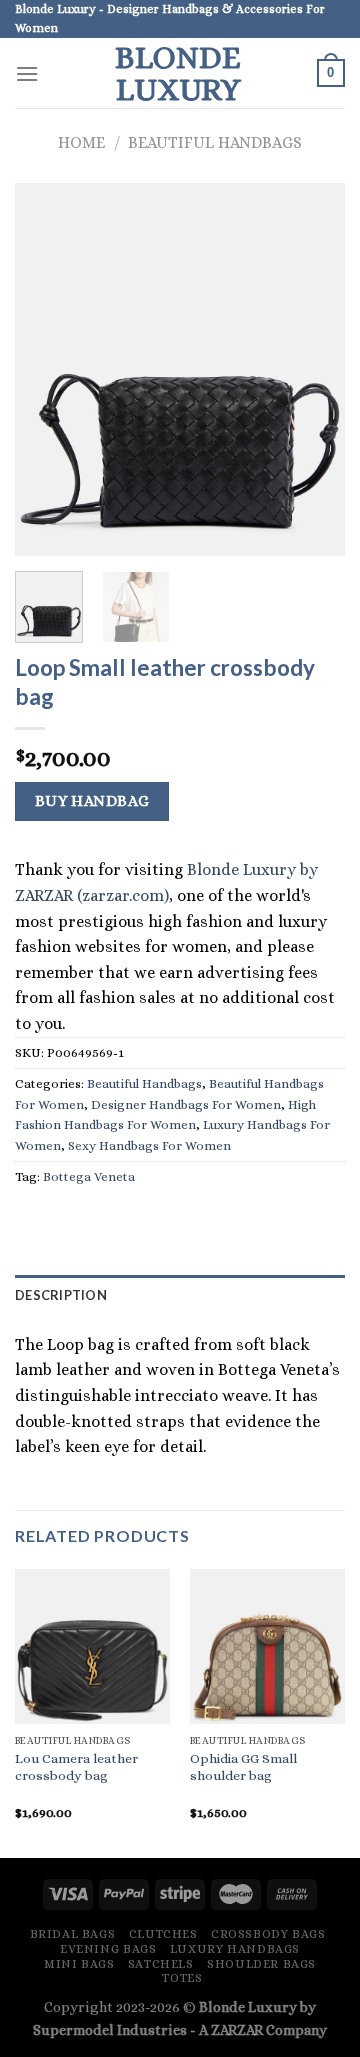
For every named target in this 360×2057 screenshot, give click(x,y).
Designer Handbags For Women (186, 1104)
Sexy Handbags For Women (149, 1145)
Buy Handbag (92, 801)
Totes (182, 1978)
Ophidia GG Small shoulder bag (243, 1767)
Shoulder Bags (261, 1964)
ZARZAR (237, 2030)
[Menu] (27, 73)
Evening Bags (108, 1949)
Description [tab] (61, 1295)
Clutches (163, 1934)
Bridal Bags (73, 1934)
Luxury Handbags (235, 1949)
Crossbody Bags (268, 1934)
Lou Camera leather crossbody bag (76, 1767)
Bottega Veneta (89, 1176)
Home (81, 142)
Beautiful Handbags (215, 142)
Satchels (161, 1964)
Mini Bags (79, 1964)
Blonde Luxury (178, 73)
